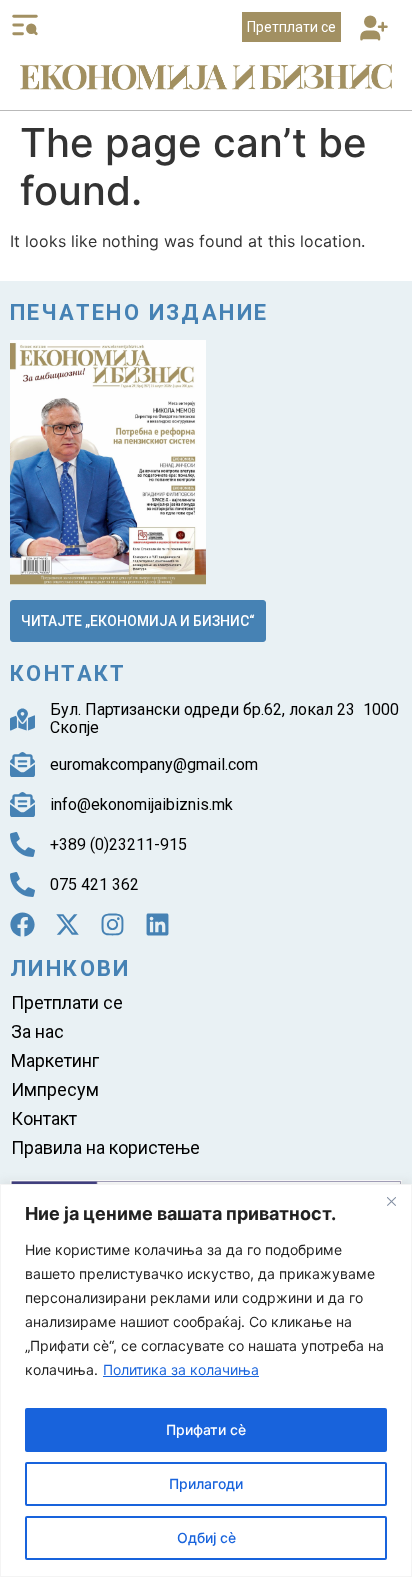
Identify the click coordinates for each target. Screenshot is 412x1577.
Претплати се (67, 1002)
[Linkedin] (157, 924)
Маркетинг (55, 1060)
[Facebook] (22, 924)
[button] (373, 29)
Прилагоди (206, 1483)
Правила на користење (105, 1147)
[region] (206, 1380)
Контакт (44, 1118)
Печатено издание (139, 312)
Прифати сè (206, 1429)
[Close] (391, 1201)
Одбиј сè (206, 1537)
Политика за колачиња (181, 1369)
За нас (37, 1031)
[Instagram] (112, 924)
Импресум (55, 1089)
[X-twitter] (67, 924)
